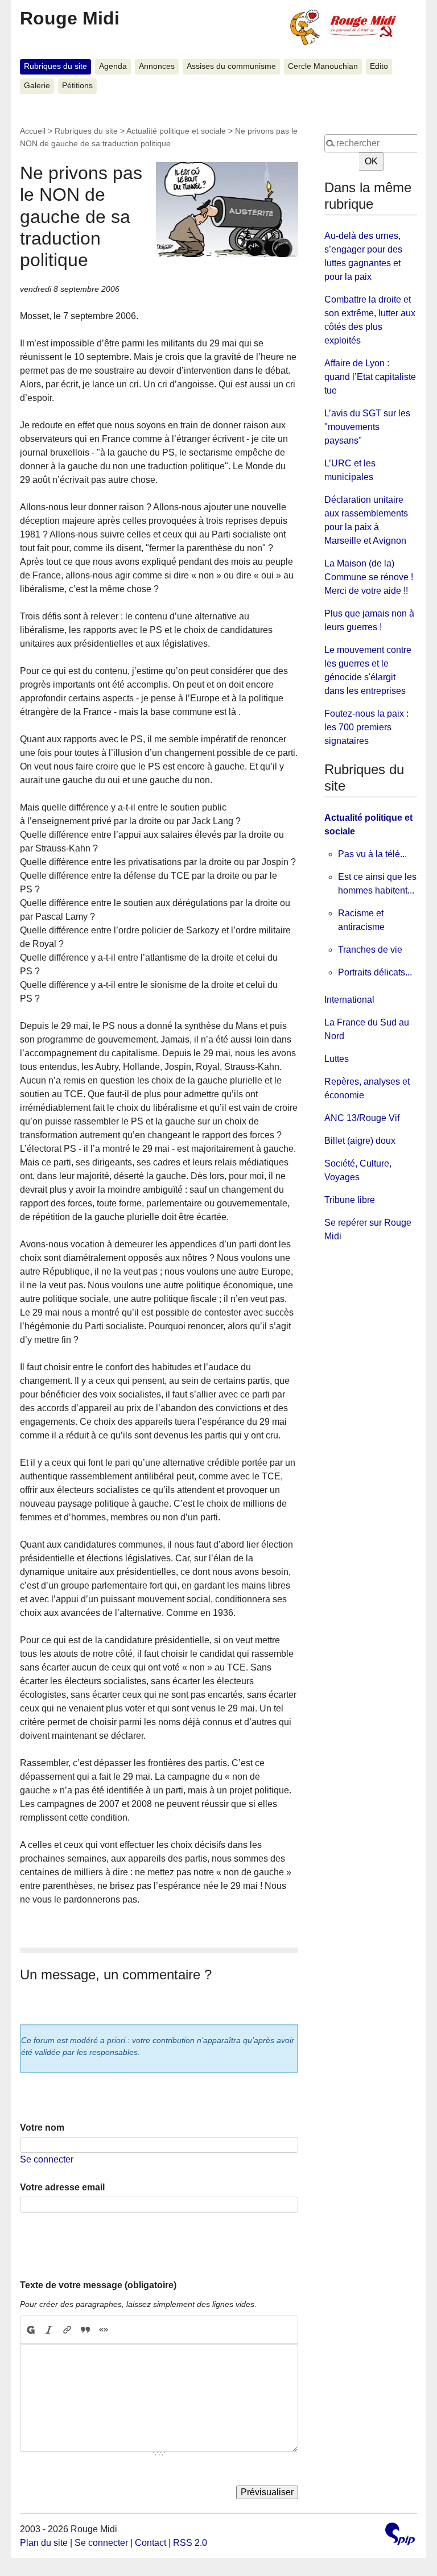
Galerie (37, 86)
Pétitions (77, 86)
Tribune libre (350, 1200)
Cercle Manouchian (323, 66)
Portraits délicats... (375, 972)
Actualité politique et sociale (176, 131)
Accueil (33, 131)
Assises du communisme (231, 66)
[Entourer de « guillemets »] (104, 2330)
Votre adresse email (62, 2187)
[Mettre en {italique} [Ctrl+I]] (49, 2330)
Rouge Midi (70, 18)
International (349, 1000)
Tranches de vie (370, 950)
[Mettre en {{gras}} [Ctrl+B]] (30, 2330)
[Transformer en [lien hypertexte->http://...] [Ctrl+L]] (67, 2330)
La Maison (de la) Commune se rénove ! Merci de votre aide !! (369, 577)
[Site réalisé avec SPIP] (400, 2535)
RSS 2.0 (190, 2543)
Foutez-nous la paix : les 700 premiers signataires (366, 727)
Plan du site (44, 2543)
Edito (379, 66)
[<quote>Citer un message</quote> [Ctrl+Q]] (85, 2330)
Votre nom (42, 2128)
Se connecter (47, 2159)
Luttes (337, 1059)
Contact (151, 2543)
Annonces (157, 66)
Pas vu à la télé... (372, 854)
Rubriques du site (55, 66)
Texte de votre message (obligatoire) (98, 2285)
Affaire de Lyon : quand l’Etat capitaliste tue (370, 377)
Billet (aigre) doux (360, 1141)
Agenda (113, 66)
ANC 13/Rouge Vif (362, 1118)
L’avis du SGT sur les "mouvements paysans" (367, 427)
